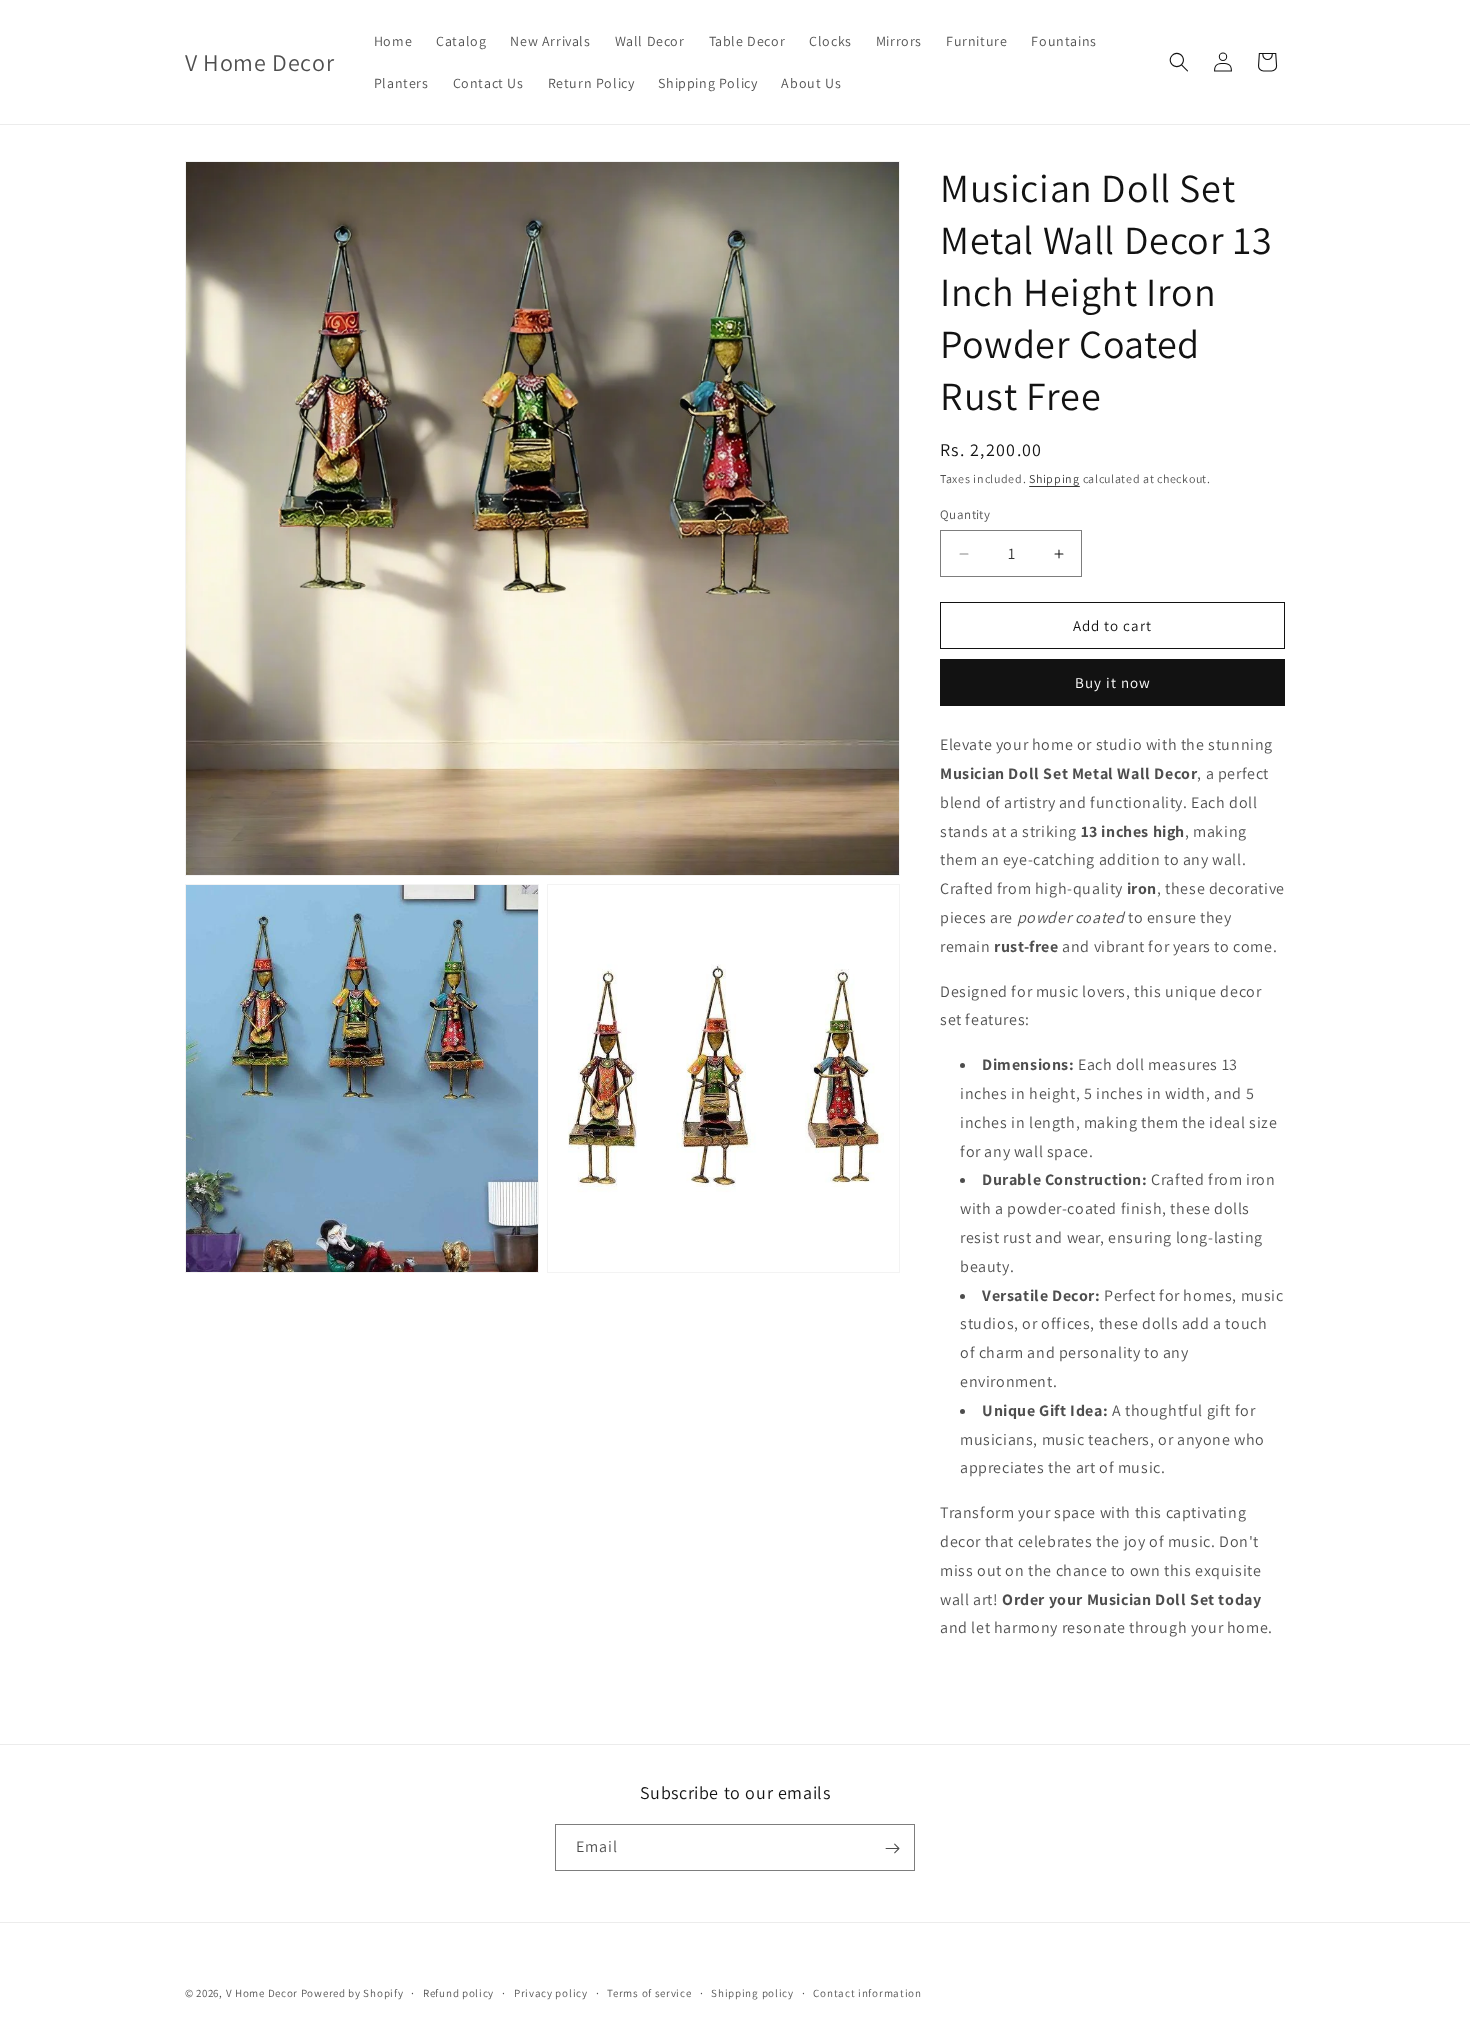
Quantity (965, 514)
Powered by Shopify (352, 1993)
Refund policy (458, 1992)
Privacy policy (551, 1992)
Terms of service (649, 1992)
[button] (1179, 62)
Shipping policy (752, 1992)
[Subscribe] (892, 1848)
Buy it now (1113, 682)
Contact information (867, 1992)
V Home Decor (262, 1993)
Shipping (1054, 478)
